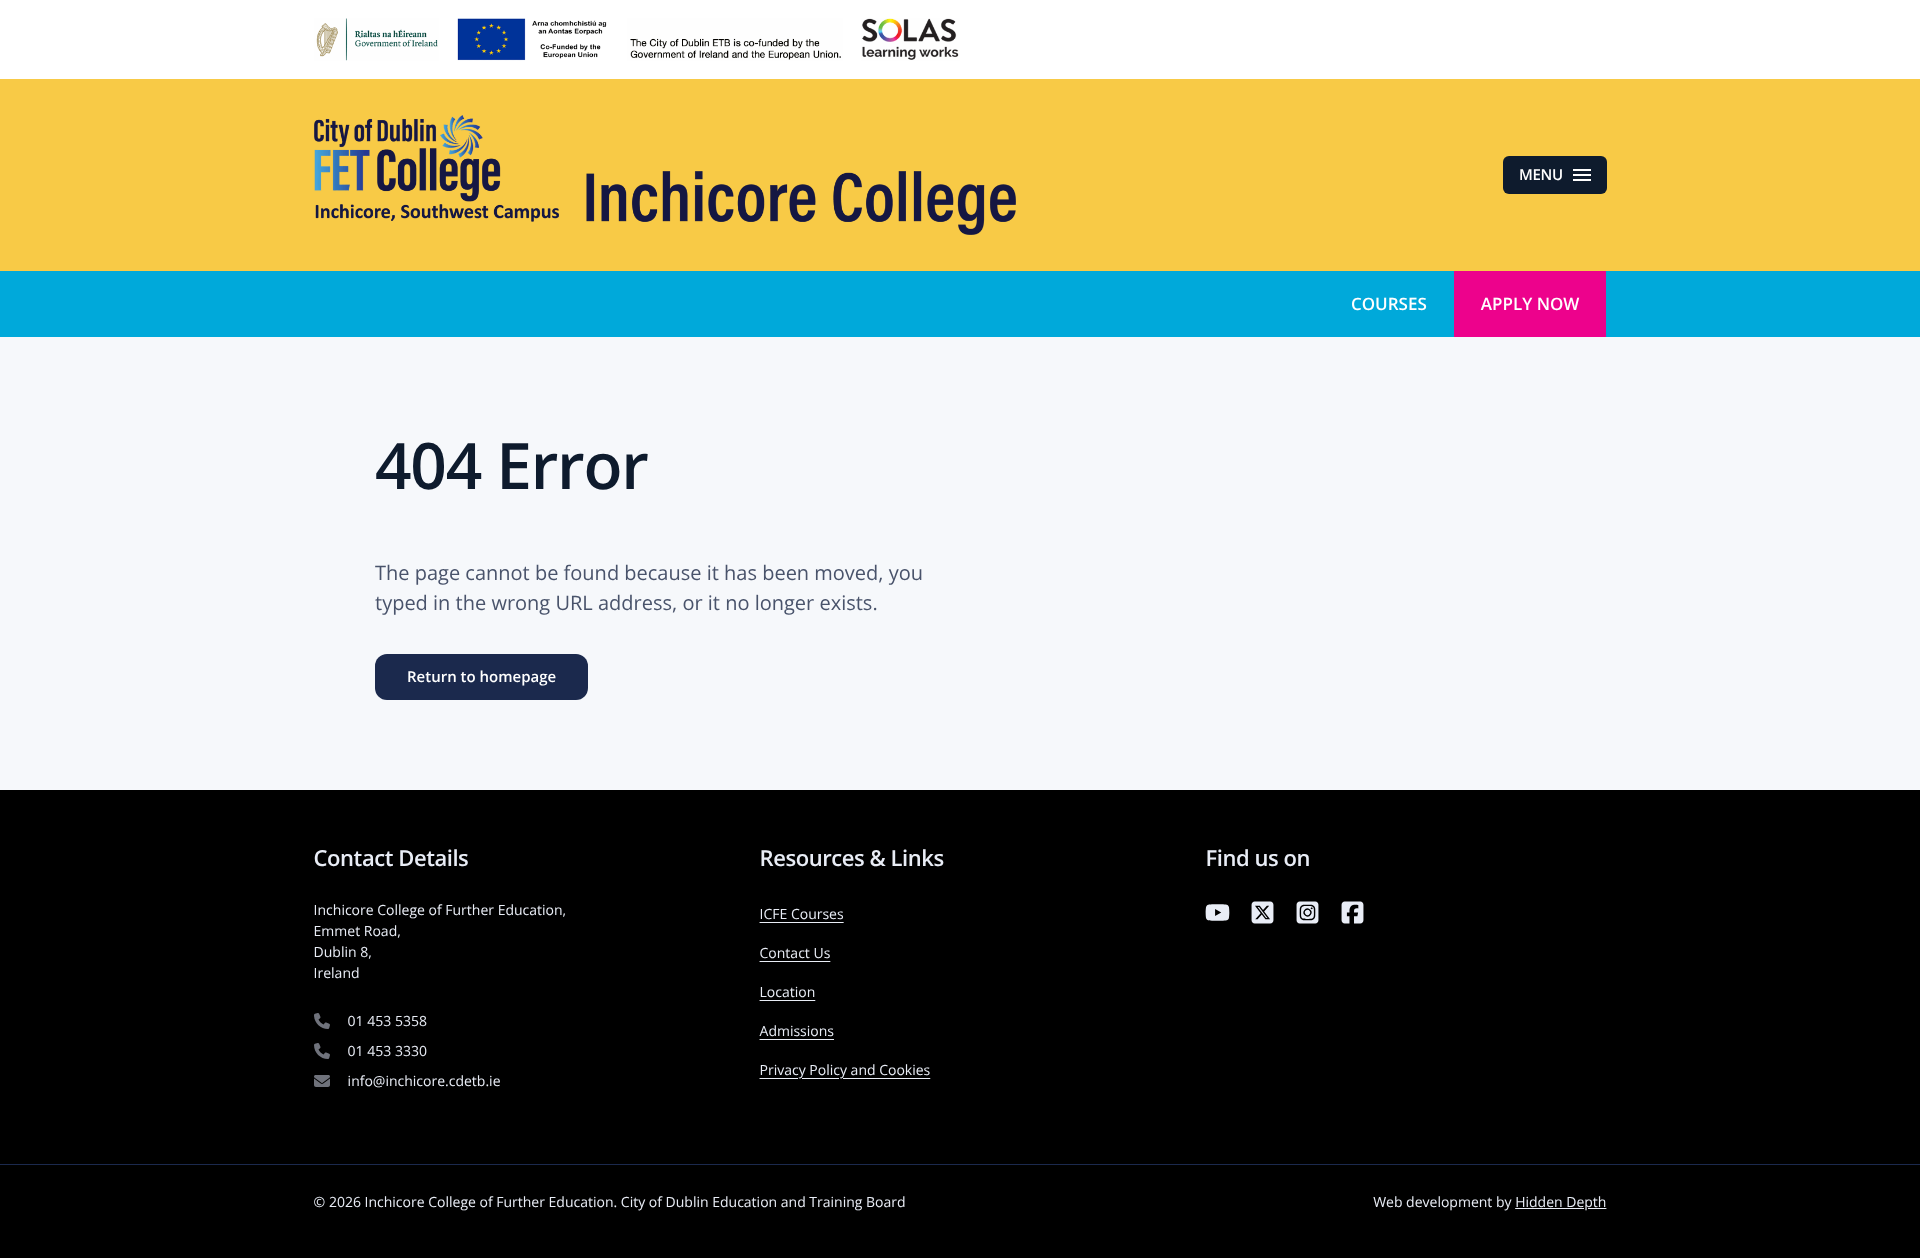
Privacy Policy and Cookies (845, 1070)
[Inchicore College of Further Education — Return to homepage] (665, 175)
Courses (1389, 303)
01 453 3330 (387, 1051)
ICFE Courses (802, 914)
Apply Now (1530, 303)
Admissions (797, 1031)
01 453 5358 (387, 1021)
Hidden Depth (1560, 1202)
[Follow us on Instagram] (1307, 916)
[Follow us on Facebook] (1352, 916)
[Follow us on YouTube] (1217, 916)
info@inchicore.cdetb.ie (424, 1081)
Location (788, 992)
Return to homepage (481, 677)
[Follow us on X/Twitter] (1262, 916)
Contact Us (795, 953)
